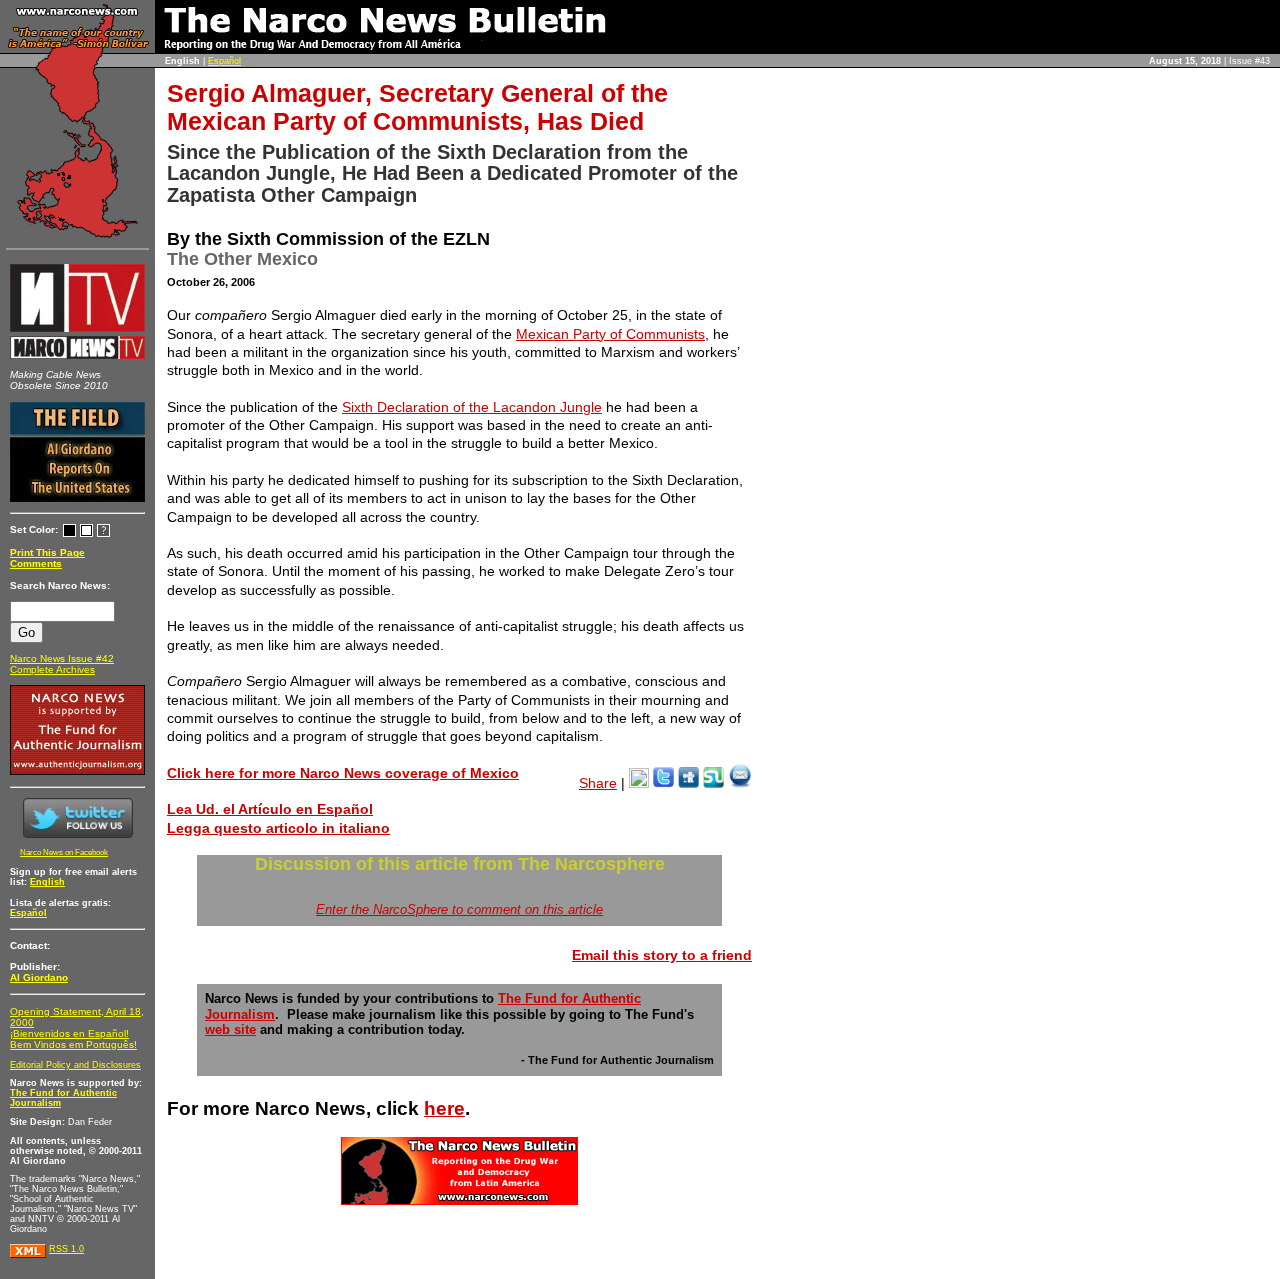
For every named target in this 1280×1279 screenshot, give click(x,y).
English (47, 882)
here (444, 1108)
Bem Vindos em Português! (73, 1044)
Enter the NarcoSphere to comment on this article (459, 910)
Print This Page (47, 552)
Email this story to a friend (662, 955)
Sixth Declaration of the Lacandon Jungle (472, 407)
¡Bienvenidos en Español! (69, 1033)
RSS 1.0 (66, 1249)
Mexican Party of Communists (610, 334)
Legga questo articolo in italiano (278, 828)
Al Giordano (39, 977)
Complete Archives (52, 669)
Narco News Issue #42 (62, 658)
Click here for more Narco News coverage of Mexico (343, 773)
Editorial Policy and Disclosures (75, 1065)
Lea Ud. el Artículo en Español (270, 809)
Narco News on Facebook (64, 852)
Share (598, 783)
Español (224, 61)
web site (230, 1030)
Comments (36, 563)
